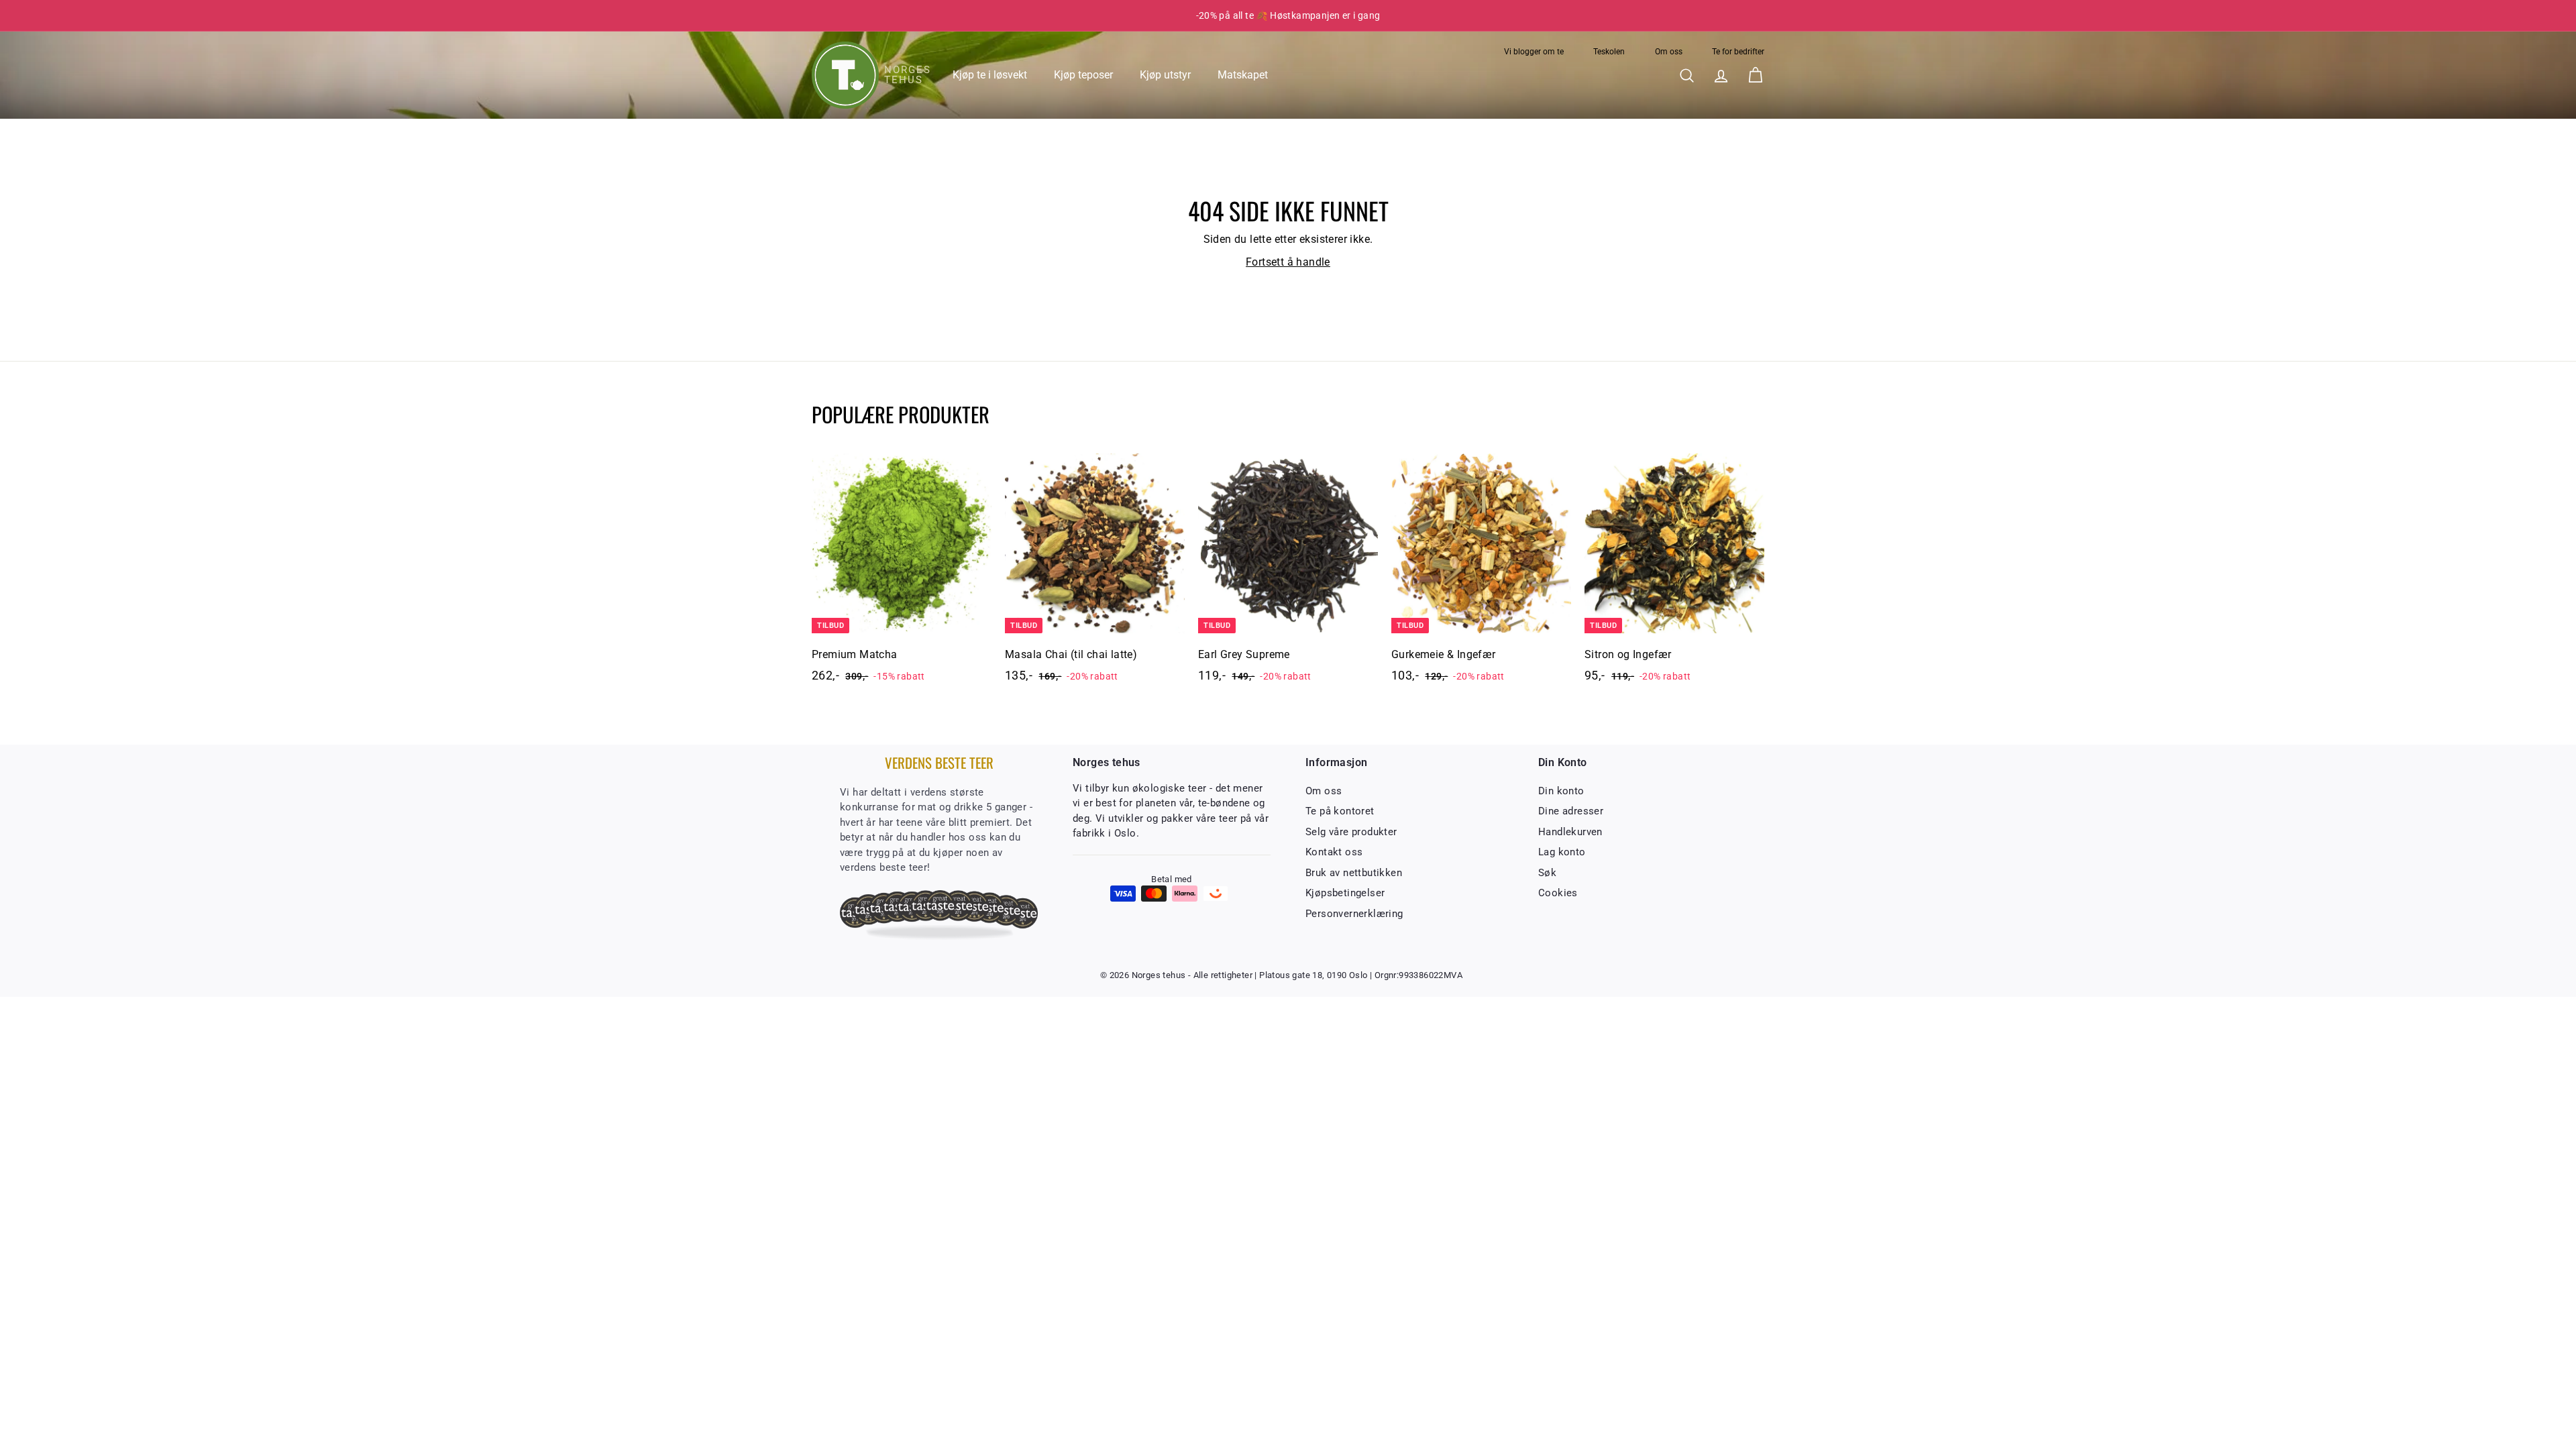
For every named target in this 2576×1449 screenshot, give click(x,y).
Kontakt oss (1334, 852)
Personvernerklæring (1354, 914)
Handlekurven (1570, 832)
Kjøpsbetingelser (1345, 893)
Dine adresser (1571, 811)
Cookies (1558, 893)
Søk (1547, 873)
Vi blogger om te (1534, 52)
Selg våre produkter (1351, 832)
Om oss (1669, 52)
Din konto (1561, 791)
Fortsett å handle (1288, 262)
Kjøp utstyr (1165, 75)
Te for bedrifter (1738, 52)
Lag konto (1562, 852)
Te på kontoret (1340, 811)
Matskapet (1243, 75)
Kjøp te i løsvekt (990, 75)
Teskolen (1609, 52)
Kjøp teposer (1083, 75)
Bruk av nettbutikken (1354, 873)
